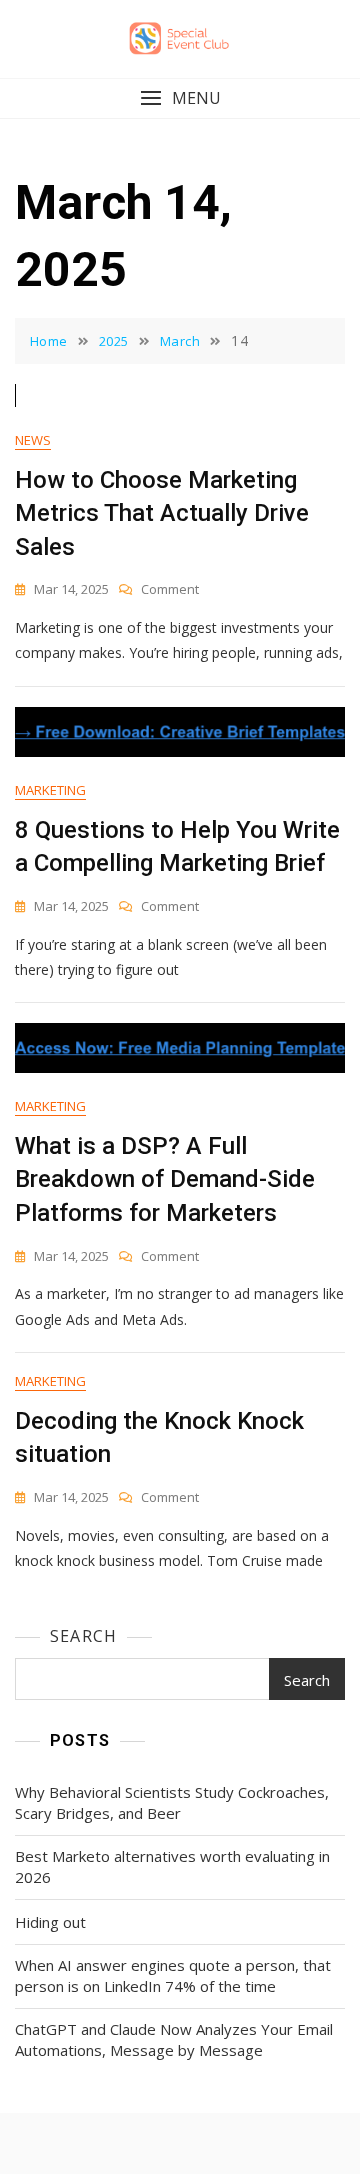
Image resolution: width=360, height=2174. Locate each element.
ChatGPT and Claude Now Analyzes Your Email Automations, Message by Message (174, 2039)
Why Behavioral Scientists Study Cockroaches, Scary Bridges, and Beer (172, 1802)
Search (83, 1636)
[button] (180, 98)
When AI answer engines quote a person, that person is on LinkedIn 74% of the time (173, 1975)
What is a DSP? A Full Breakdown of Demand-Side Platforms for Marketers (165, 1179)
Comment (170, 589)
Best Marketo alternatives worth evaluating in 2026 (172, 1866)
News (33, 440)
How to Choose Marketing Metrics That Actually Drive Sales (162, 513)
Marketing (50, 790)
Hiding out (50, 1922)
